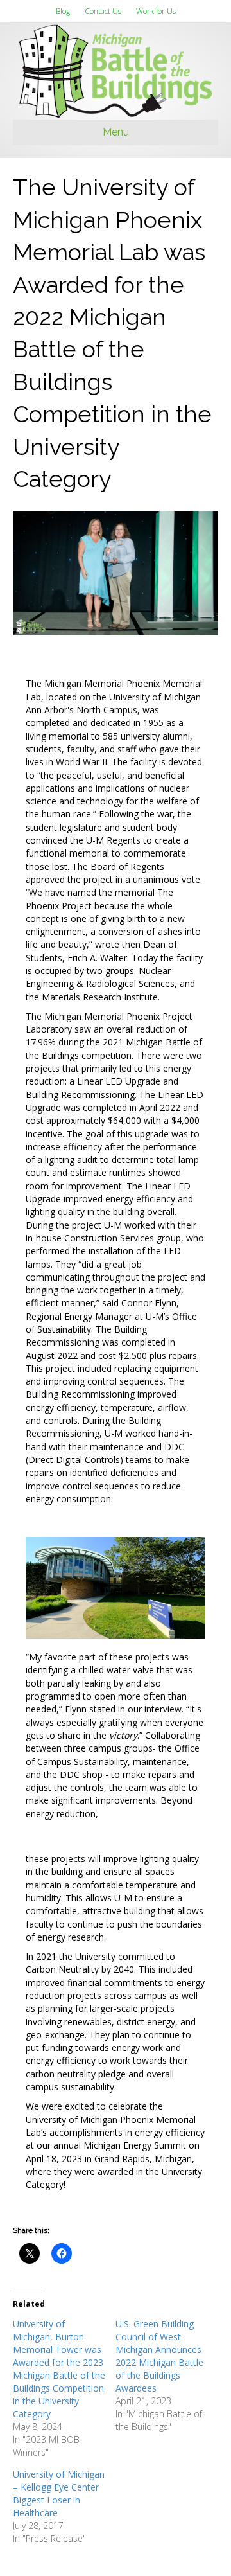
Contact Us (103, 11)
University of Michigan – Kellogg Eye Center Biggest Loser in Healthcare (59, 2493)
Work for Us (156, 11)
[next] (173, 1605)
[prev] (58, 1605)
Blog (63, 11)
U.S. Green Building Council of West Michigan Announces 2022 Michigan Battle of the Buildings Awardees (159, 2356)
